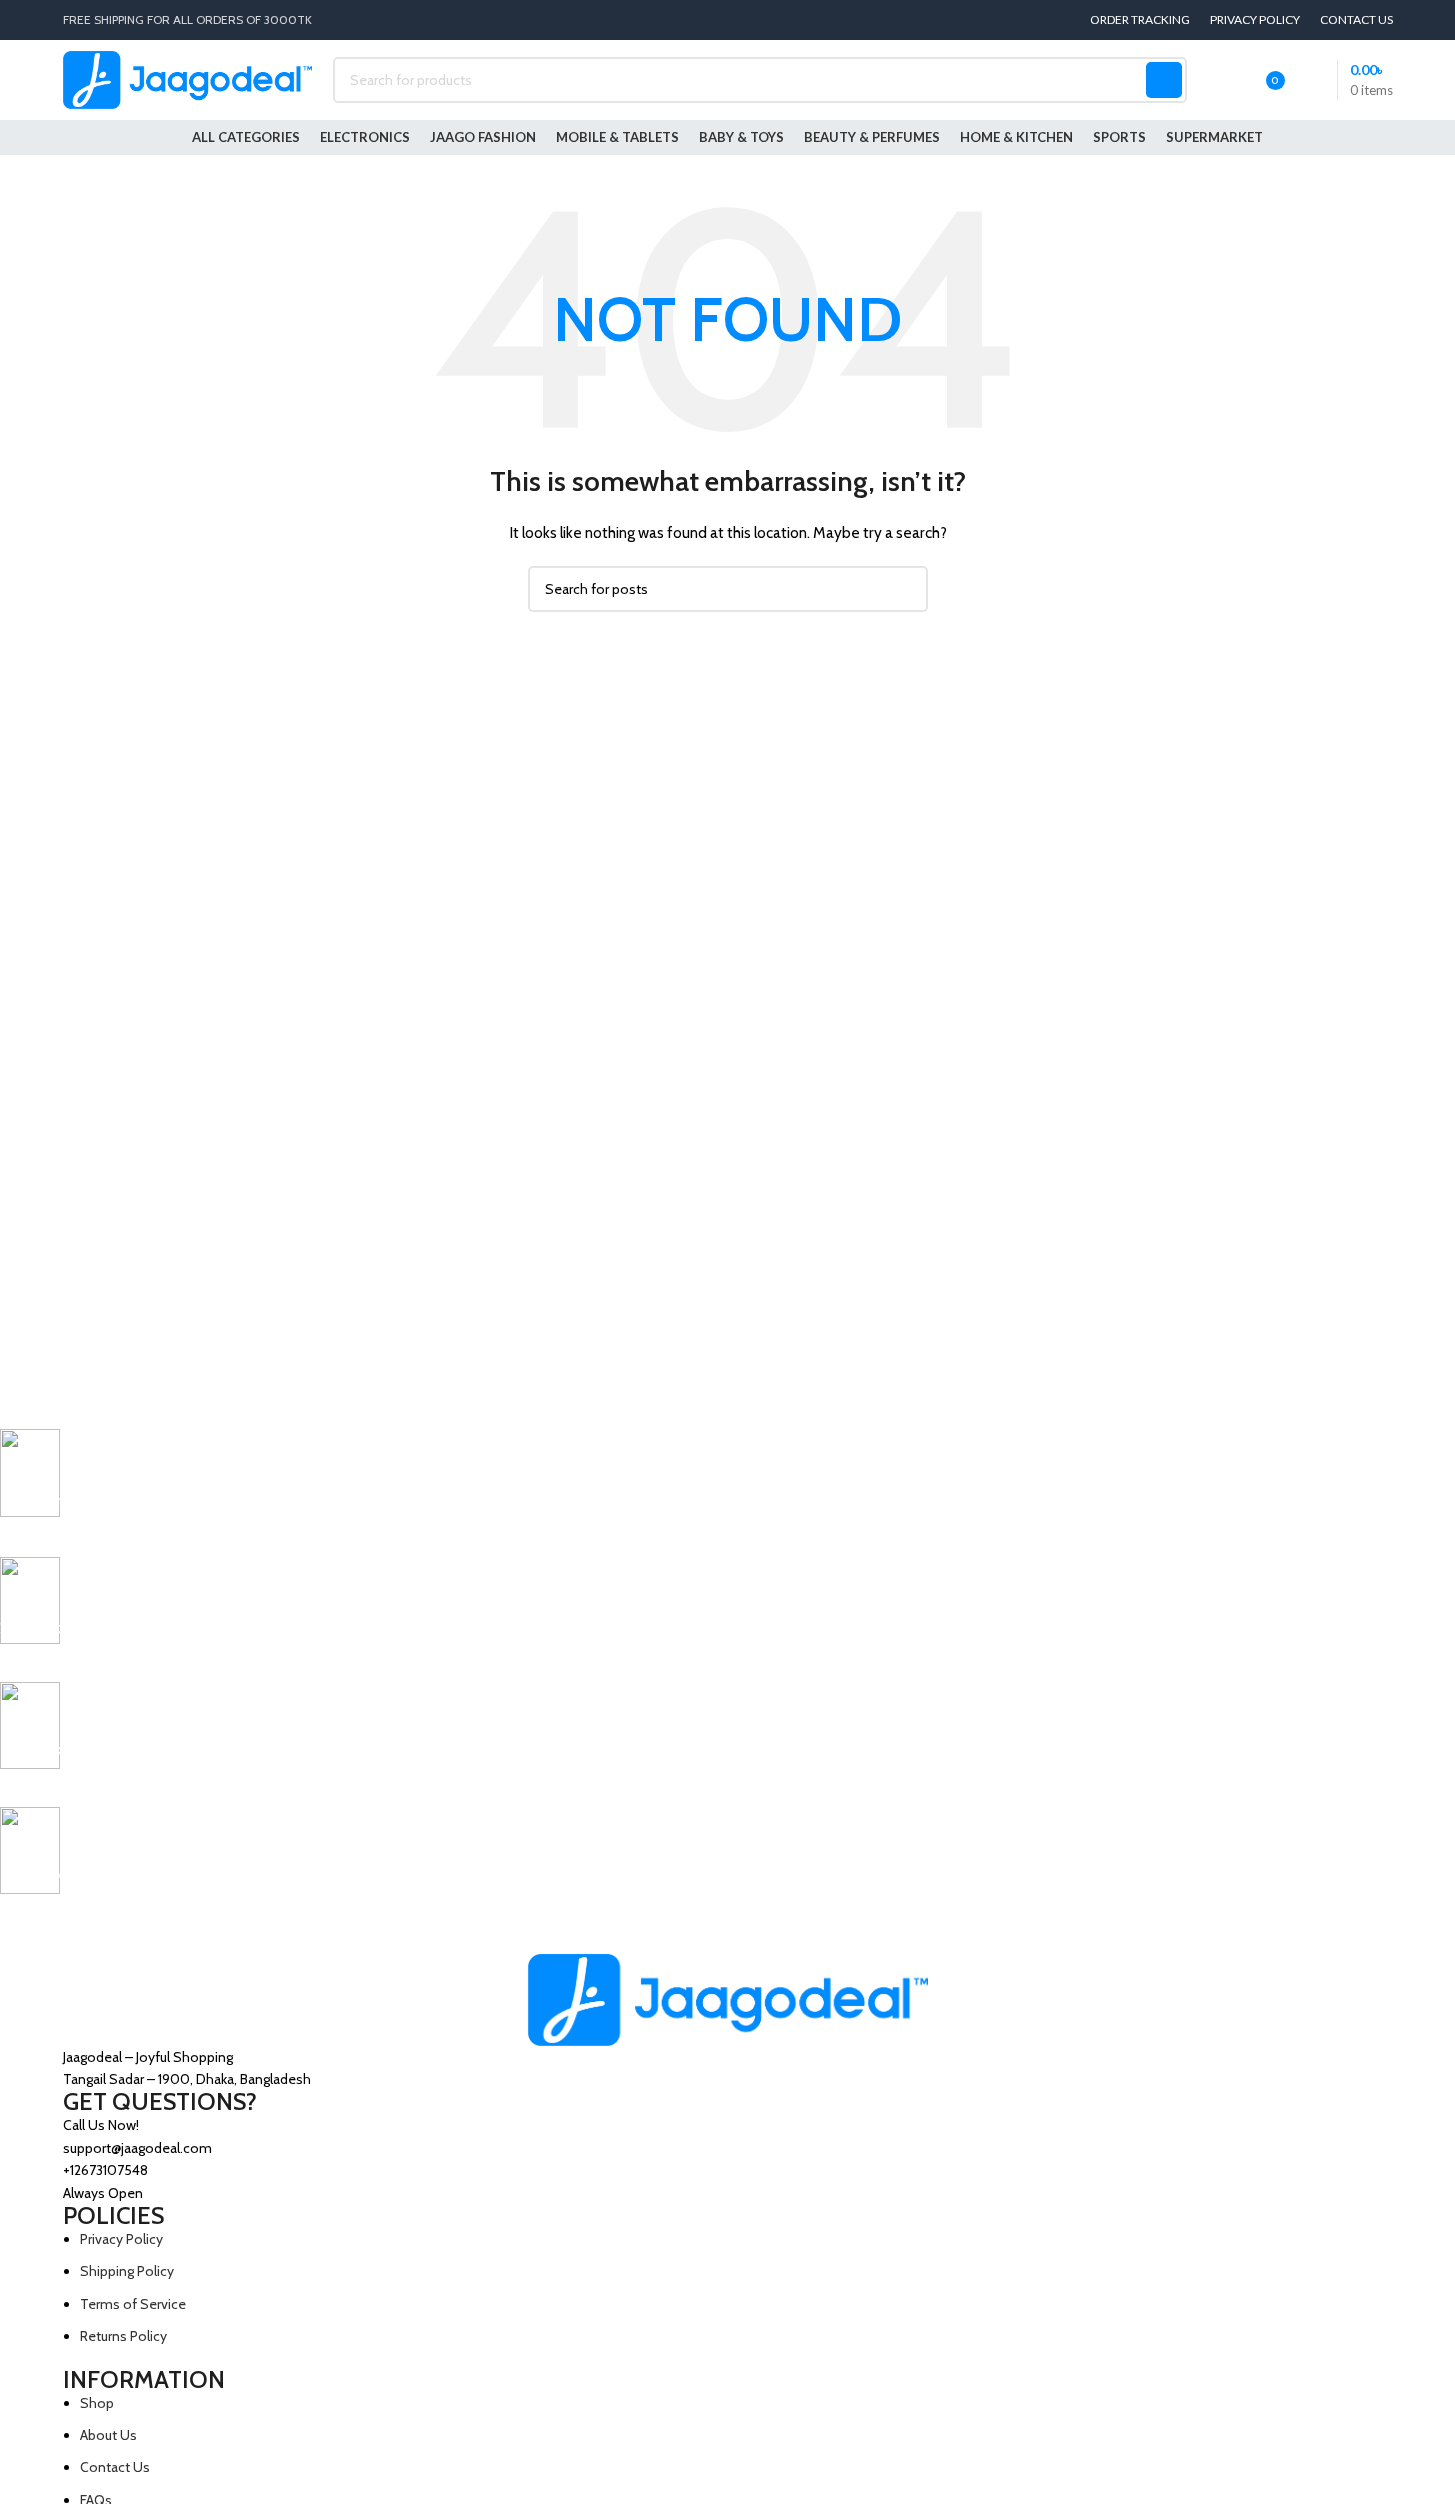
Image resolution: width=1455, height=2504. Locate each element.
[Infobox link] (665, 1493)
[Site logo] (188, 78)
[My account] (1215, 80)
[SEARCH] (1164, 80)
